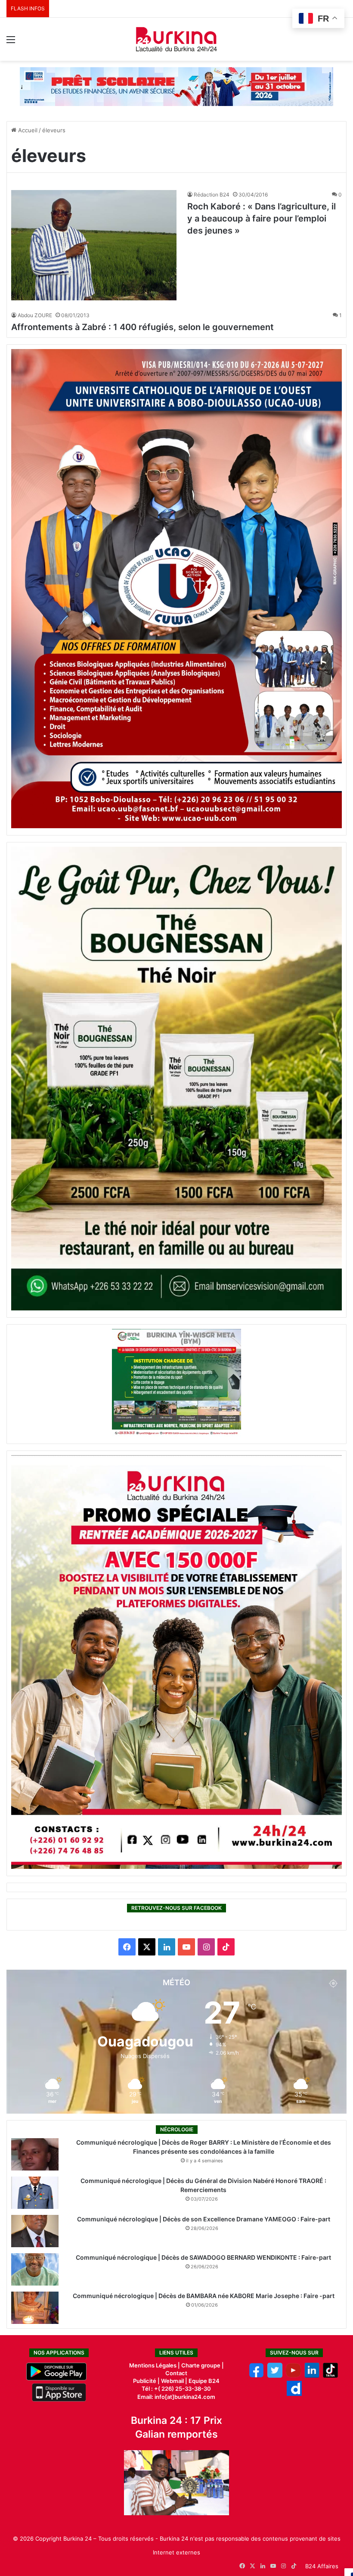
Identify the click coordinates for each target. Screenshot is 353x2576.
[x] (275, 2376)
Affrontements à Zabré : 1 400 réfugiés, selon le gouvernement (142, 327)
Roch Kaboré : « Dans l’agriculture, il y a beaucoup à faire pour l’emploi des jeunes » (262, 218)
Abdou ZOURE (35, 315)
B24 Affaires (322, 2566)
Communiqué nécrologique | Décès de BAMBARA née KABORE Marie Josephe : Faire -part (204, 2296)
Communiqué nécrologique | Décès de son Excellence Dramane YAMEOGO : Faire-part (204, 2219)
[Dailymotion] (294, 2394)
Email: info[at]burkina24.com (176, 2397)
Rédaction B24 (212, 195)
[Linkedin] (312, 2376)
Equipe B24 (203, 2381)
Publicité (145, 2381)
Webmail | (174, 2381)
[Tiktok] (330, 2376)
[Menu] (11, 42)
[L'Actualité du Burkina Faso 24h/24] (176, 39)
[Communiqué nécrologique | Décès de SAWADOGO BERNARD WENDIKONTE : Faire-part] (35, 2269)
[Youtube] (293, 2376)
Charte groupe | (203, 2365)
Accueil (27, 130)
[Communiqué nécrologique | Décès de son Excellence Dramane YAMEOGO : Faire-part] (35, 2231)
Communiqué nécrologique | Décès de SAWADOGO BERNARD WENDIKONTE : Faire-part (203, 2257)
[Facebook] (256, 2376)
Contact (176, 2373)
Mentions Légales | (155, 2365)
